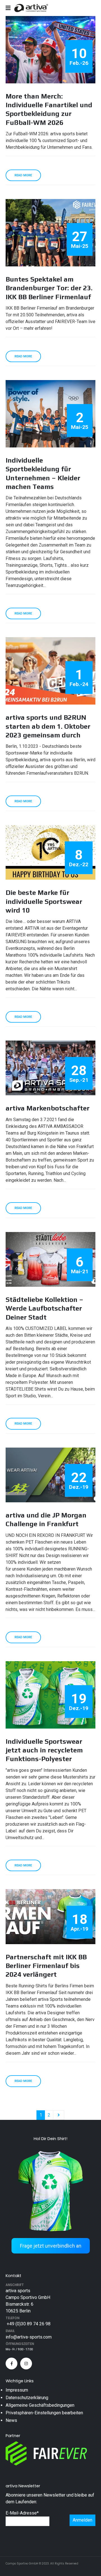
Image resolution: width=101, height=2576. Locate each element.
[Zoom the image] (50, 2149)
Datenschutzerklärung (27, 2398)
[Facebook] (12, 2364)
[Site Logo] (31, 8)
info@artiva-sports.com (29, 2337)
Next (59, 2115)
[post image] (50, 50)
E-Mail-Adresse (22, 2513)
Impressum (17, 2390)
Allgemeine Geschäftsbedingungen (40, 2405)
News (11, 2420)
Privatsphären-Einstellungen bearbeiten (44, 2413)
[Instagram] (26, 2364)
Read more (23, 175)
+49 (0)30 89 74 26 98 (28, 2324)
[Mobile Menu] (10, 8)
